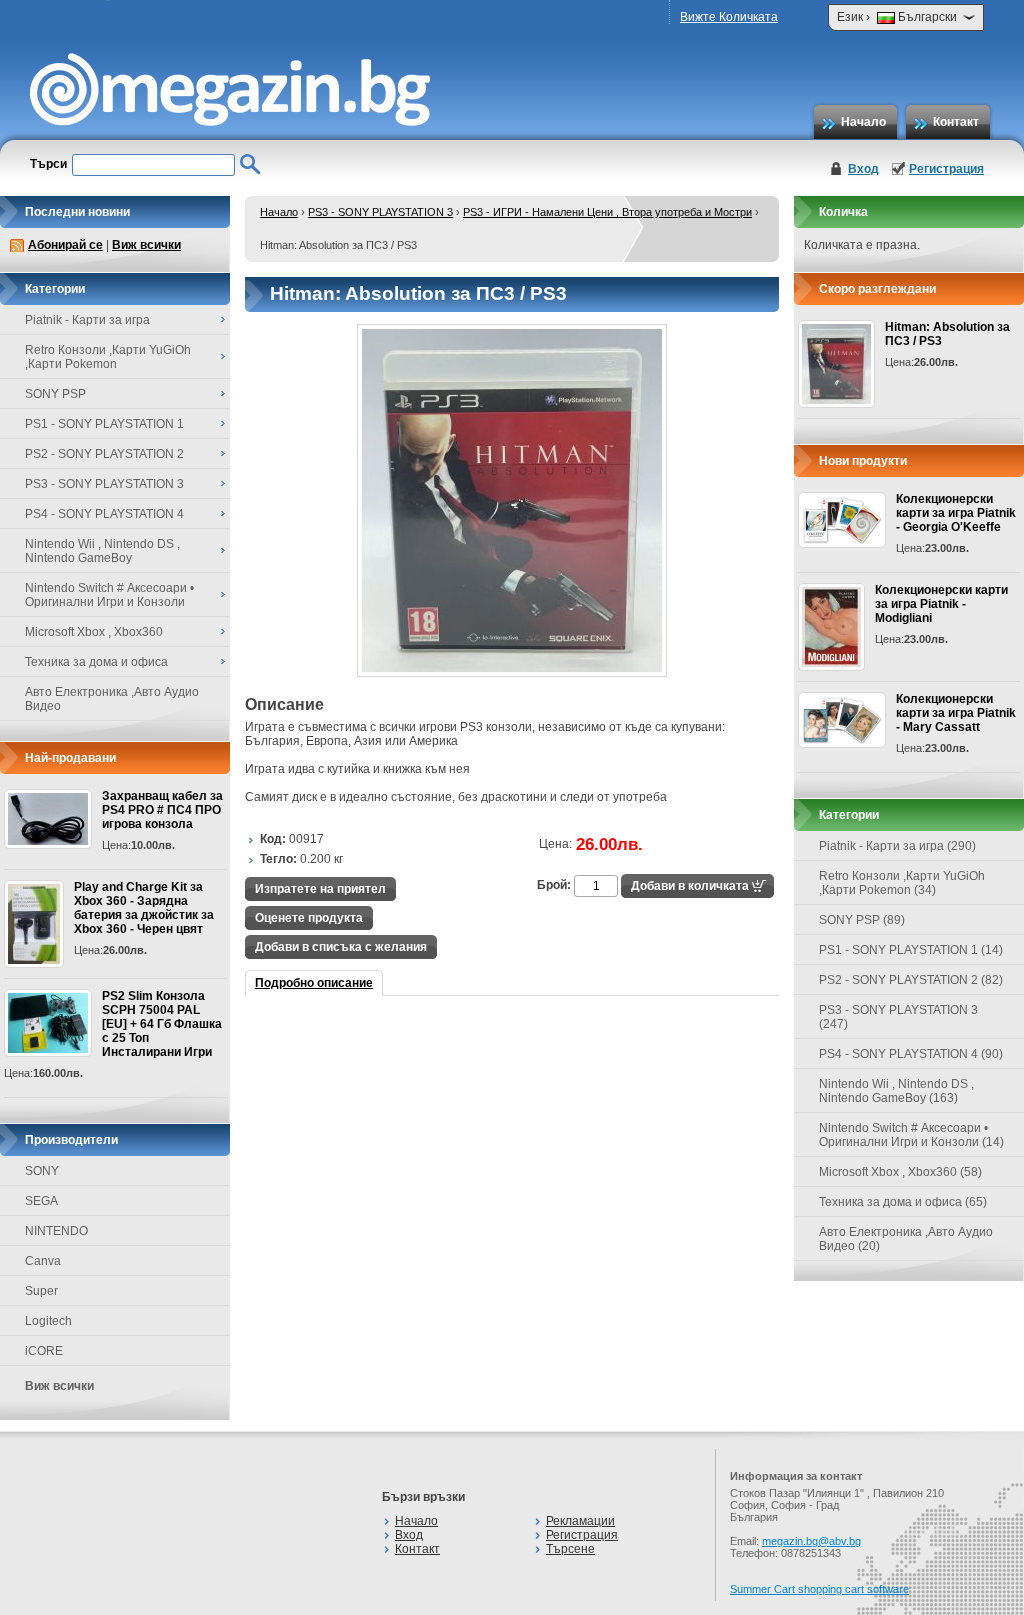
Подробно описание (314, 983)
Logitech (48, 1321)
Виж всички (146, 245)
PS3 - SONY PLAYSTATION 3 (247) (898, 1017)
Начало (863, 122)
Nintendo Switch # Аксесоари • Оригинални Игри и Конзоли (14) (911, 1135)
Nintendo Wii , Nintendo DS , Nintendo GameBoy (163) (896, 1091)
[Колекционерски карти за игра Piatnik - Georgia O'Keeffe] (842, 520)
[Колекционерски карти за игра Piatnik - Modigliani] (831, 627)
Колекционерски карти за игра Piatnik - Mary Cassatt (956, 713)
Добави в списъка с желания (341, 947)
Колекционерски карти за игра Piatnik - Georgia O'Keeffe (956, 513)
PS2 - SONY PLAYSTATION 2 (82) (911, 980)
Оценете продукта (309, 918)
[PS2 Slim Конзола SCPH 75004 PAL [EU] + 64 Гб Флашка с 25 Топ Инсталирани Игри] (48, 1023)
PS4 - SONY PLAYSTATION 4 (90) (911, 1054)
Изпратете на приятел (320, 889)
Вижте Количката (729, 17)
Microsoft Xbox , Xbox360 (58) (900, 1172)
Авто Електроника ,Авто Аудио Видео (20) (906, 1239)
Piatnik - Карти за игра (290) (897, 846)
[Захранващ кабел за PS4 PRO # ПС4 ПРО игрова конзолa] (48, 819)
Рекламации (580, 1521)
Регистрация (946, 169)
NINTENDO (56, 1231)
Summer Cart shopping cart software (819, 1589)
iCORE (44, 1351)
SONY (42, 1171)
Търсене (570, 1549)
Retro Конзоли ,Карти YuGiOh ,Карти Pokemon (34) (902, 883)
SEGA (41, 1201)
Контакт (956, 122)
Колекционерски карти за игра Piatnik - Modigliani (941, 604)
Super (41, 1291)
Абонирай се (65, 245)
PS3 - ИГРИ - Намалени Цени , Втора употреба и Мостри (607, 212)
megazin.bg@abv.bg (811, 1541)
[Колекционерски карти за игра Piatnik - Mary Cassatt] (842, 720)
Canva (43, 1261)
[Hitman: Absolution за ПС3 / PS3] (512, 673)
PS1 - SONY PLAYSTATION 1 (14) (911, 950)
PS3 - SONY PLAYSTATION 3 (380, 212)
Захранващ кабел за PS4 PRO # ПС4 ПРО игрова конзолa (162, 810)
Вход (863, 169)
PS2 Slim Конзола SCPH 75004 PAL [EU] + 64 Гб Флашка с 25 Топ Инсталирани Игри (162, 1024)
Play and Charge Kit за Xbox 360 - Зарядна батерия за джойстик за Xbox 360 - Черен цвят (144, 908)
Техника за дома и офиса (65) (903, 1202)
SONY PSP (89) (862, 920)
